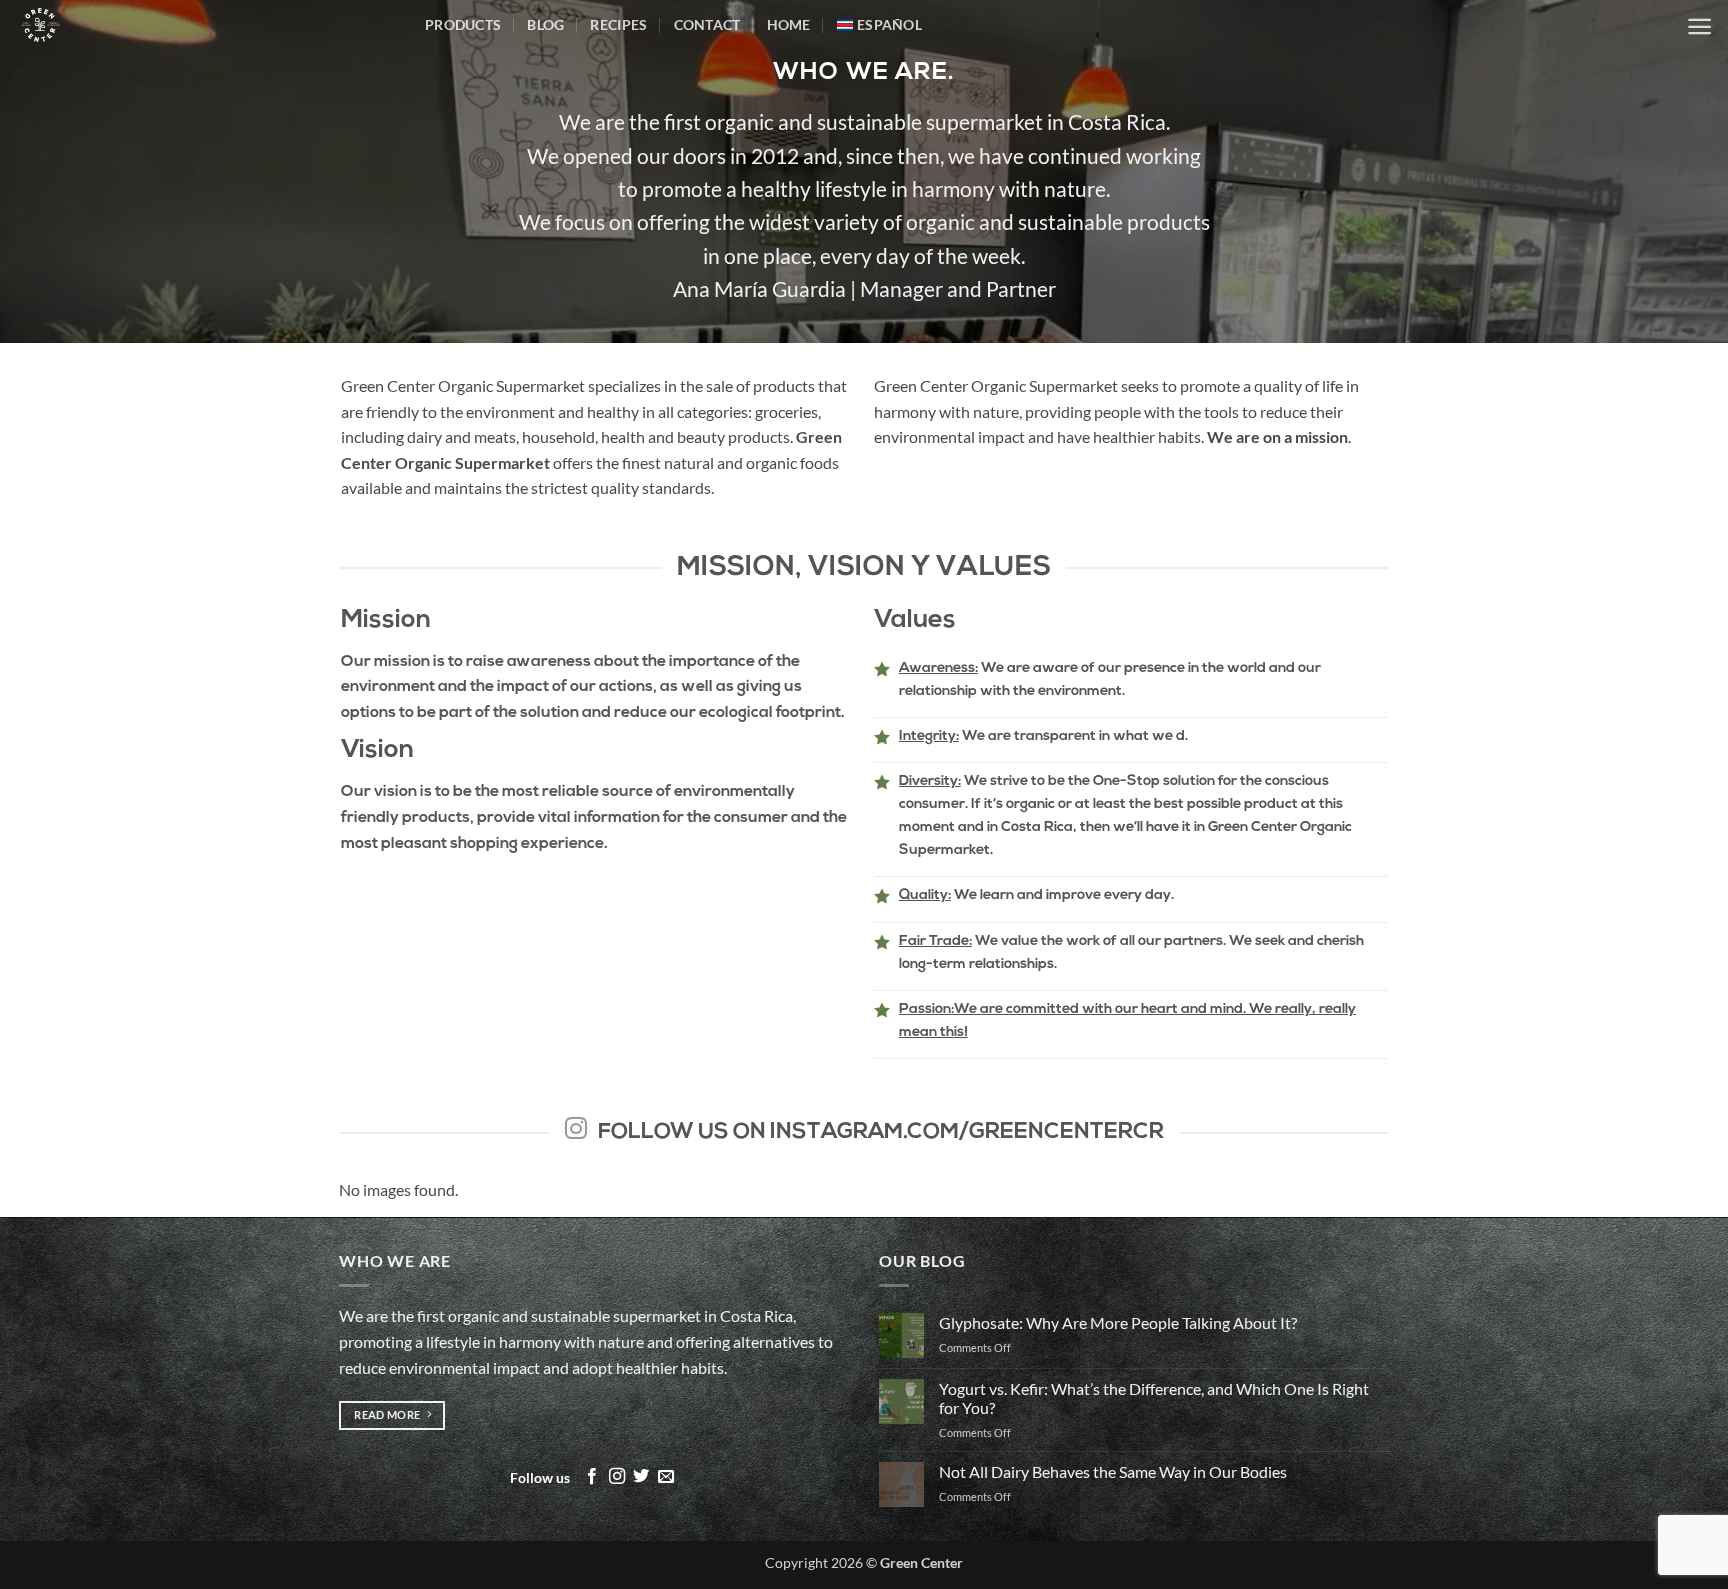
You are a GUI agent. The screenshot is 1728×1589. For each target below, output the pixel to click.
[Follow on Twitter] (641, 1477)
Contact (707, 24)
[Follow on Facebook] (592, 1477)
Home (789, 24)
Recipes (618, 24)
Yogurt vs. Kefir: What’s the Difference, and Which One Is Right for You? (1154, 1398)
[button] (1699, 26)
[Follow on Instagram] (617, 1477)
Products (463, 24)
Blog (545, 24)
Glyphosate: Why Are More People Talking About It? (1118, 1322)
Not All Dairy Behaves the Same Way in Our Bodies (1113, 1471)
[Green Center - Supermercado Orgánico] (205, 25)
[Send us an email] (666, 1477)
